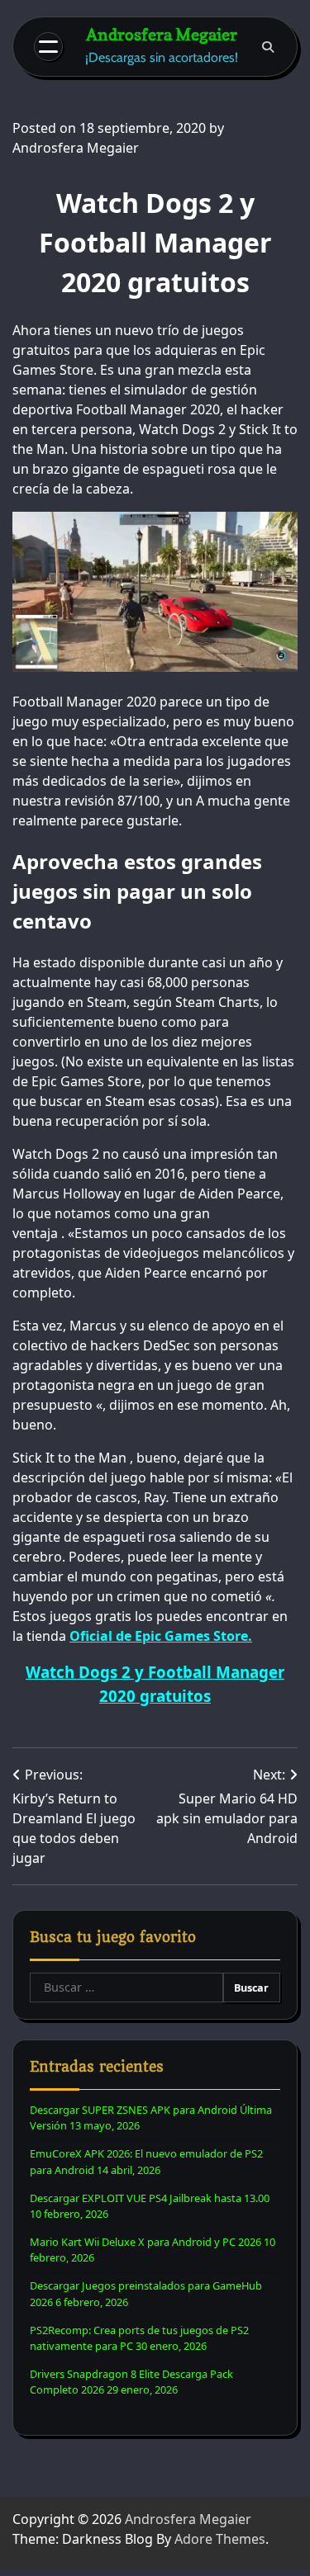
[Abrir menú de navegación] (48, 47)
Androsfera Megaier (162, 35)
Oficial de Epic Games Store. (161, 1636)
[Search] (268, 47)
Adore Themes (220, 2539)
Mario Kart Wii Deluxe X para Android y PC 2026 (145, 2242)
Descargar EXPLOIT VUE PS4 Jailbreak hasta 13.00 (150, 2198)
